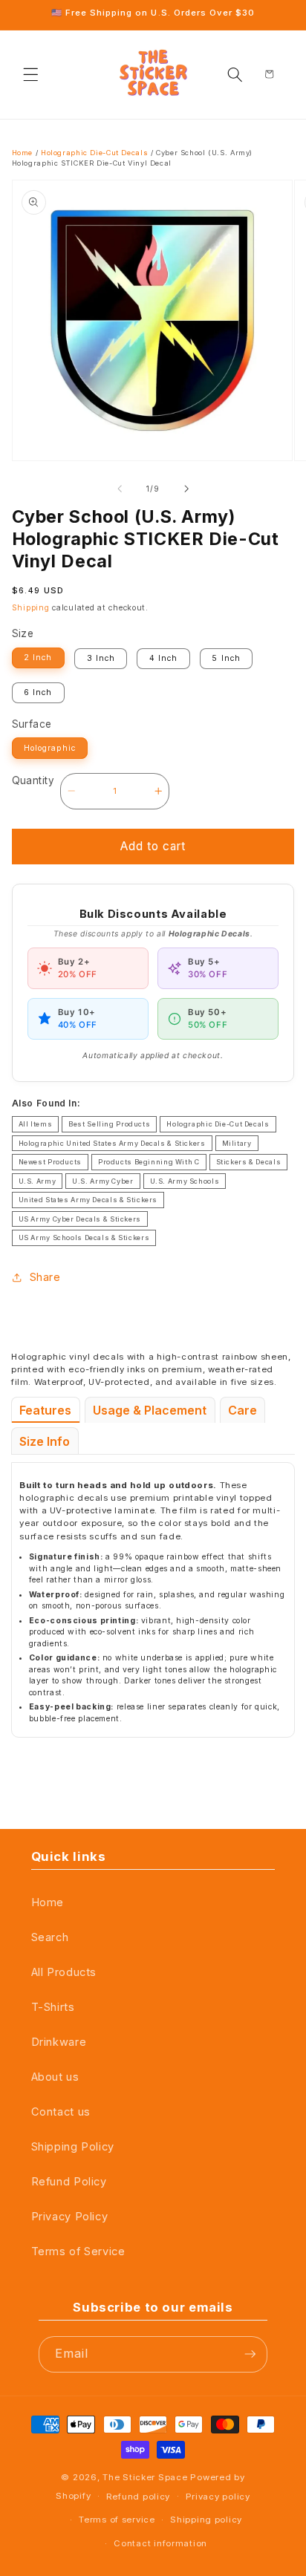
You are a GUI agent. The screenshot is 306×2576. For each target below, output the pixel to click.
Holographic (49, 748)
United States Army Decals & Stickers (88, 1200)
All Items (36, 1124)
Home (23, 153)
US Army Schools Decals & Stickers (84, 1238)
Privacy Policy (70, 2217)
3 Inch (101, 658)
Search (50, 1937)
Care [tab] (242, 1410)
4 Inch (163, 658)
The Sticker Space (145, 2477)
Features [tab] (45, 1410)
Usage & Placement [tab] (150, 1410)
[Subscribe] (250, 2354)
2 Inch (38, 658)
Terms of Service (78, 2251)
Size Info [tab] (45, 1441)
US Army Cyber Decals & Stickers (80, 1219)
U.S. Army (38, 1181)
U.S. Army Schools (185, 1181)
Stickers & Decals (249, 1162)
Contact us (61, 2112)
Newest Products (50, 1162)
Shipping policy (206, 2520)
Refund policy (138, 2497)
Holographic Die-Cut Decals (94, 153)
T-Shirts (53, 2007)
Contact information (160, 2543)
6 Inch (38, 692)
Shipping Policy (73, 2147)
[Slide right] (186, 489)
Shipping (31, 608)
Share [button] (45, 1277)
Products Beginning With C (149, 1162)
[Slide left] (120, 489)
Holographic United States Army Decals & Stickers (112, 1143)
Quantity (33, 780)
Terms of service (117, 2520)
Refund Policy (69, 2182)
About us (55, 2077)
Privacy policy (218, 2497)
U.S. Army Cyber (102, 1181)
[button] (31, 74)
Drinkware (59, 2042)
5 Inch (226, 658)
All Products (64, 1972)
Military (237, 1143)
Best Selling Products (109, 1124)
